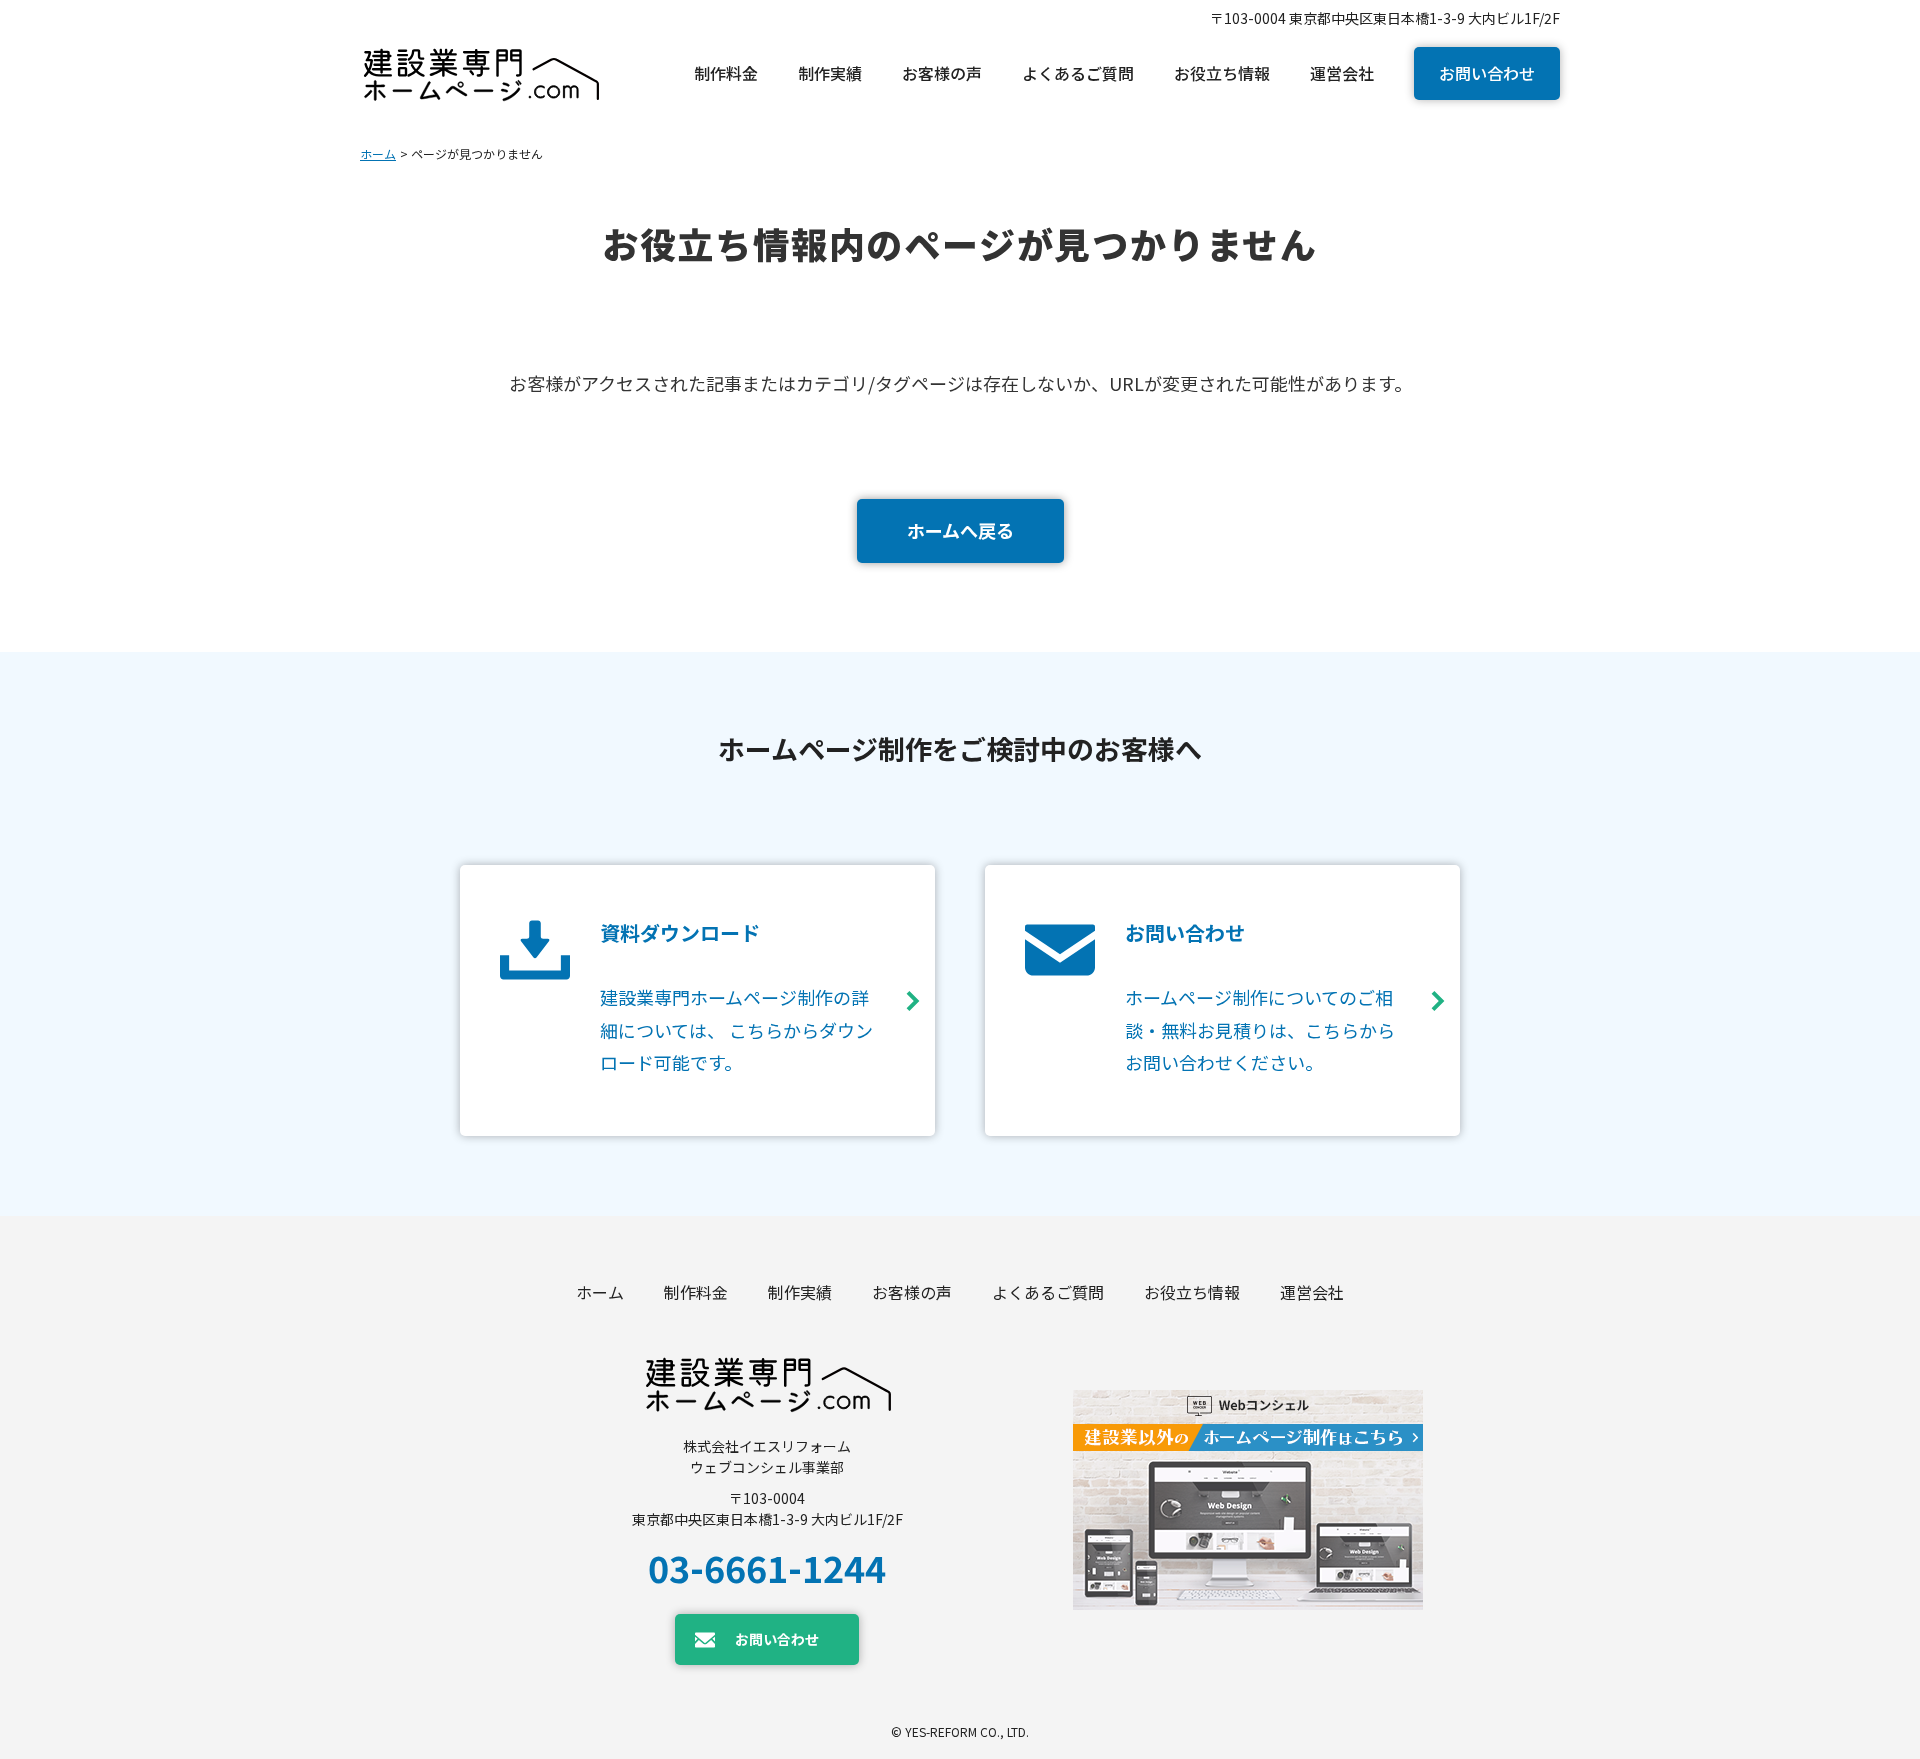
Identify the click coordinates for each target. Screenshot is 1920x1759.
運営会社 (1312, 1292)
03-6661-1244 (767, 1567)
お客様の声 (912, 1292)
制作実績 (800, 1292)
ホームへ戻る (960, 530)
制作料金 (696, 1292)
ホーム (378, 153)
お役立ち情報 (1192, 1292)
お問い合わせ (1487, 73)
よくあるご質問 (1048, 1292)
